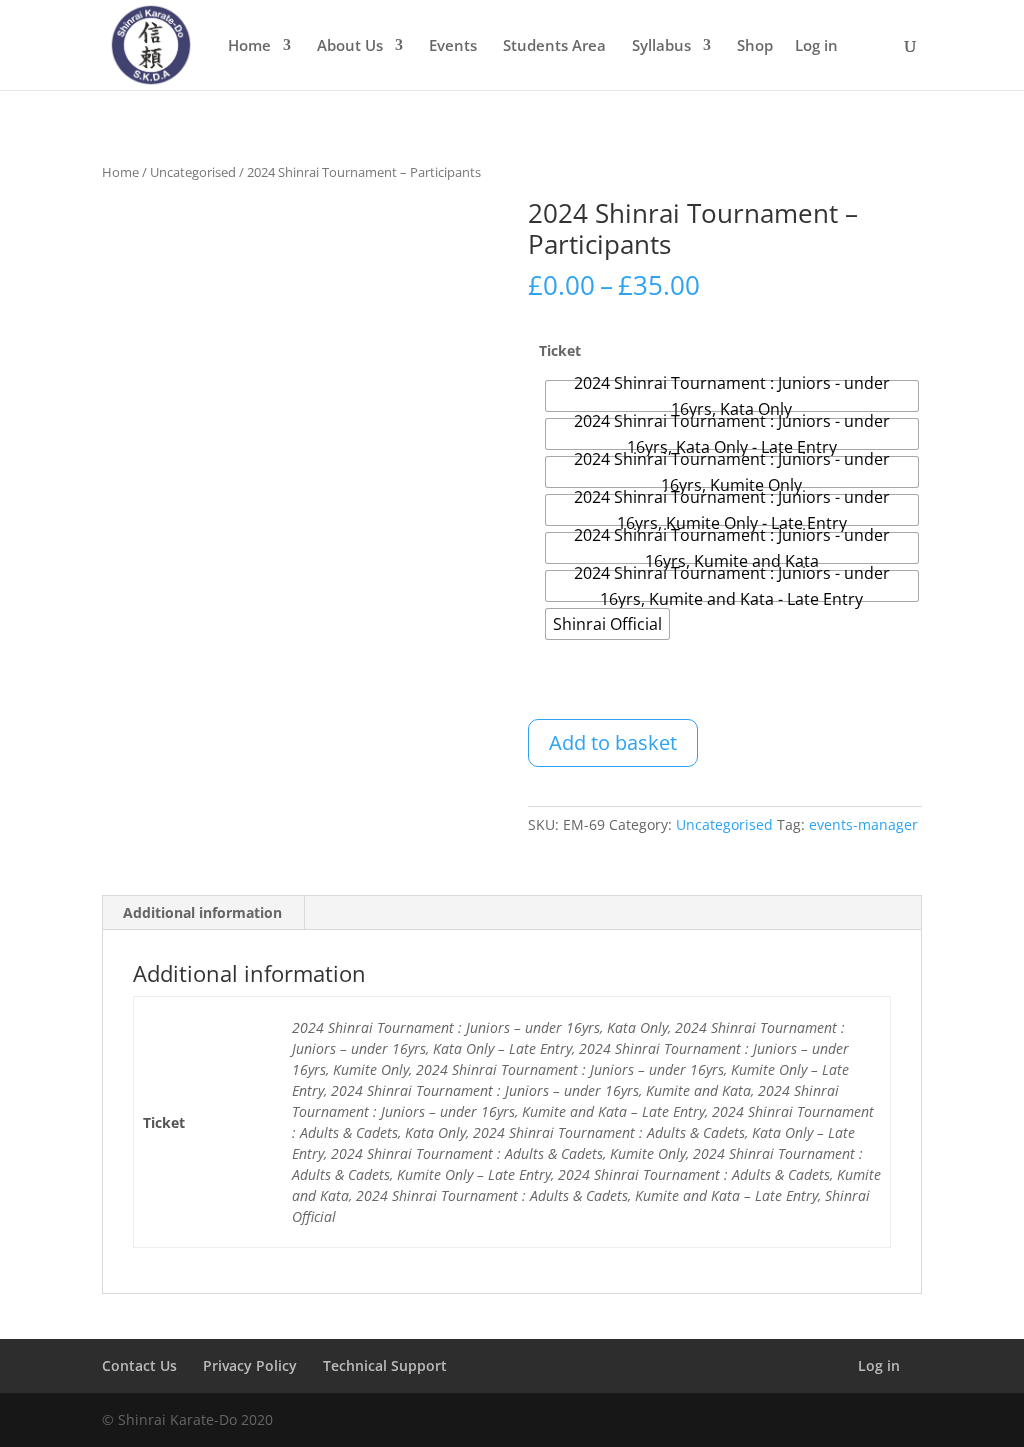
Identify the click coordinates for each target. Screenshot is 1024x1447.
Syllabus (661, 46)
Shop (755, 46)
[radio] (731, 396)
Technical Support (385, 1365)
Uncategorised (193, 172)
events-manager (863, 824)
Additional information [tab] (202, 912)
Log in (816, 46)
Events (453, 46)
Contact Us (139, 1365)
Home (249, 46)
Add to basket (613, 742)
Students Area (554, 46)
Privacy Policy (250, 1365)
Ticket (560, 350)
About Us (350, 46)
